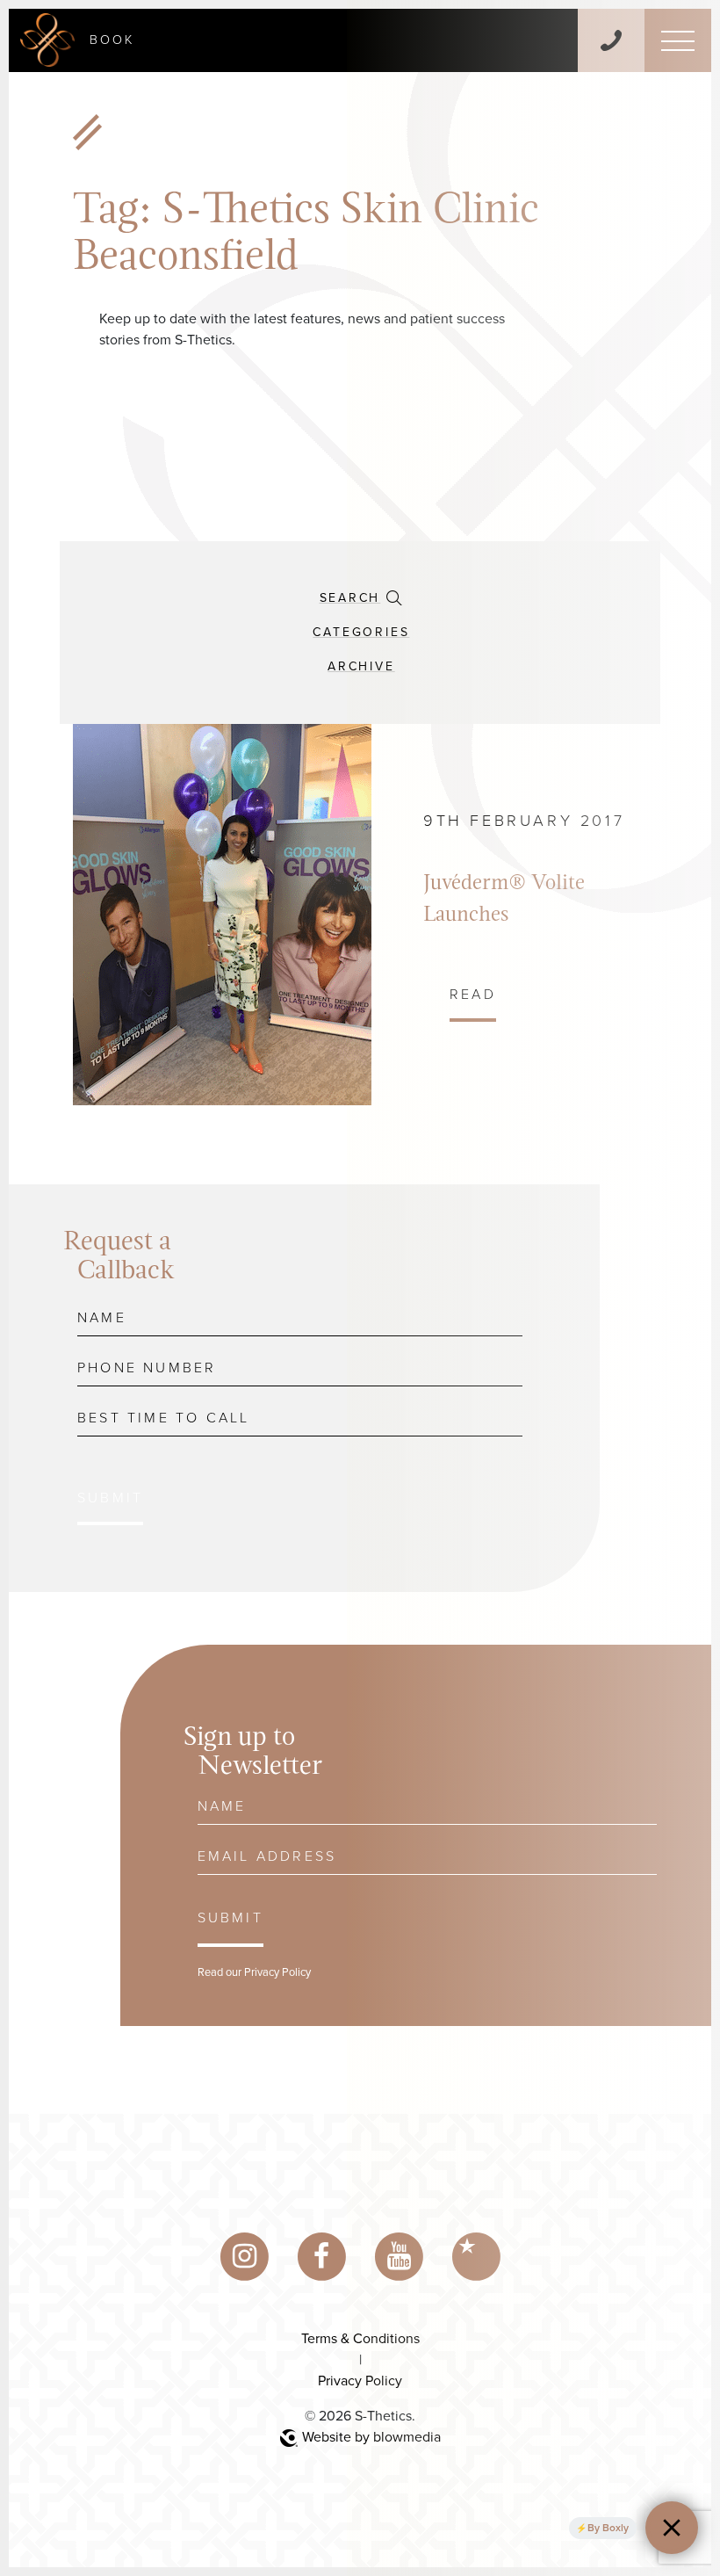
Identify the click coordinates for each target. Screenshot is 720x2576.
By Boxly (608, 2528)
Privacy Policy (277, 1972)
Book (112, 40)
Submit (110, 1498)
